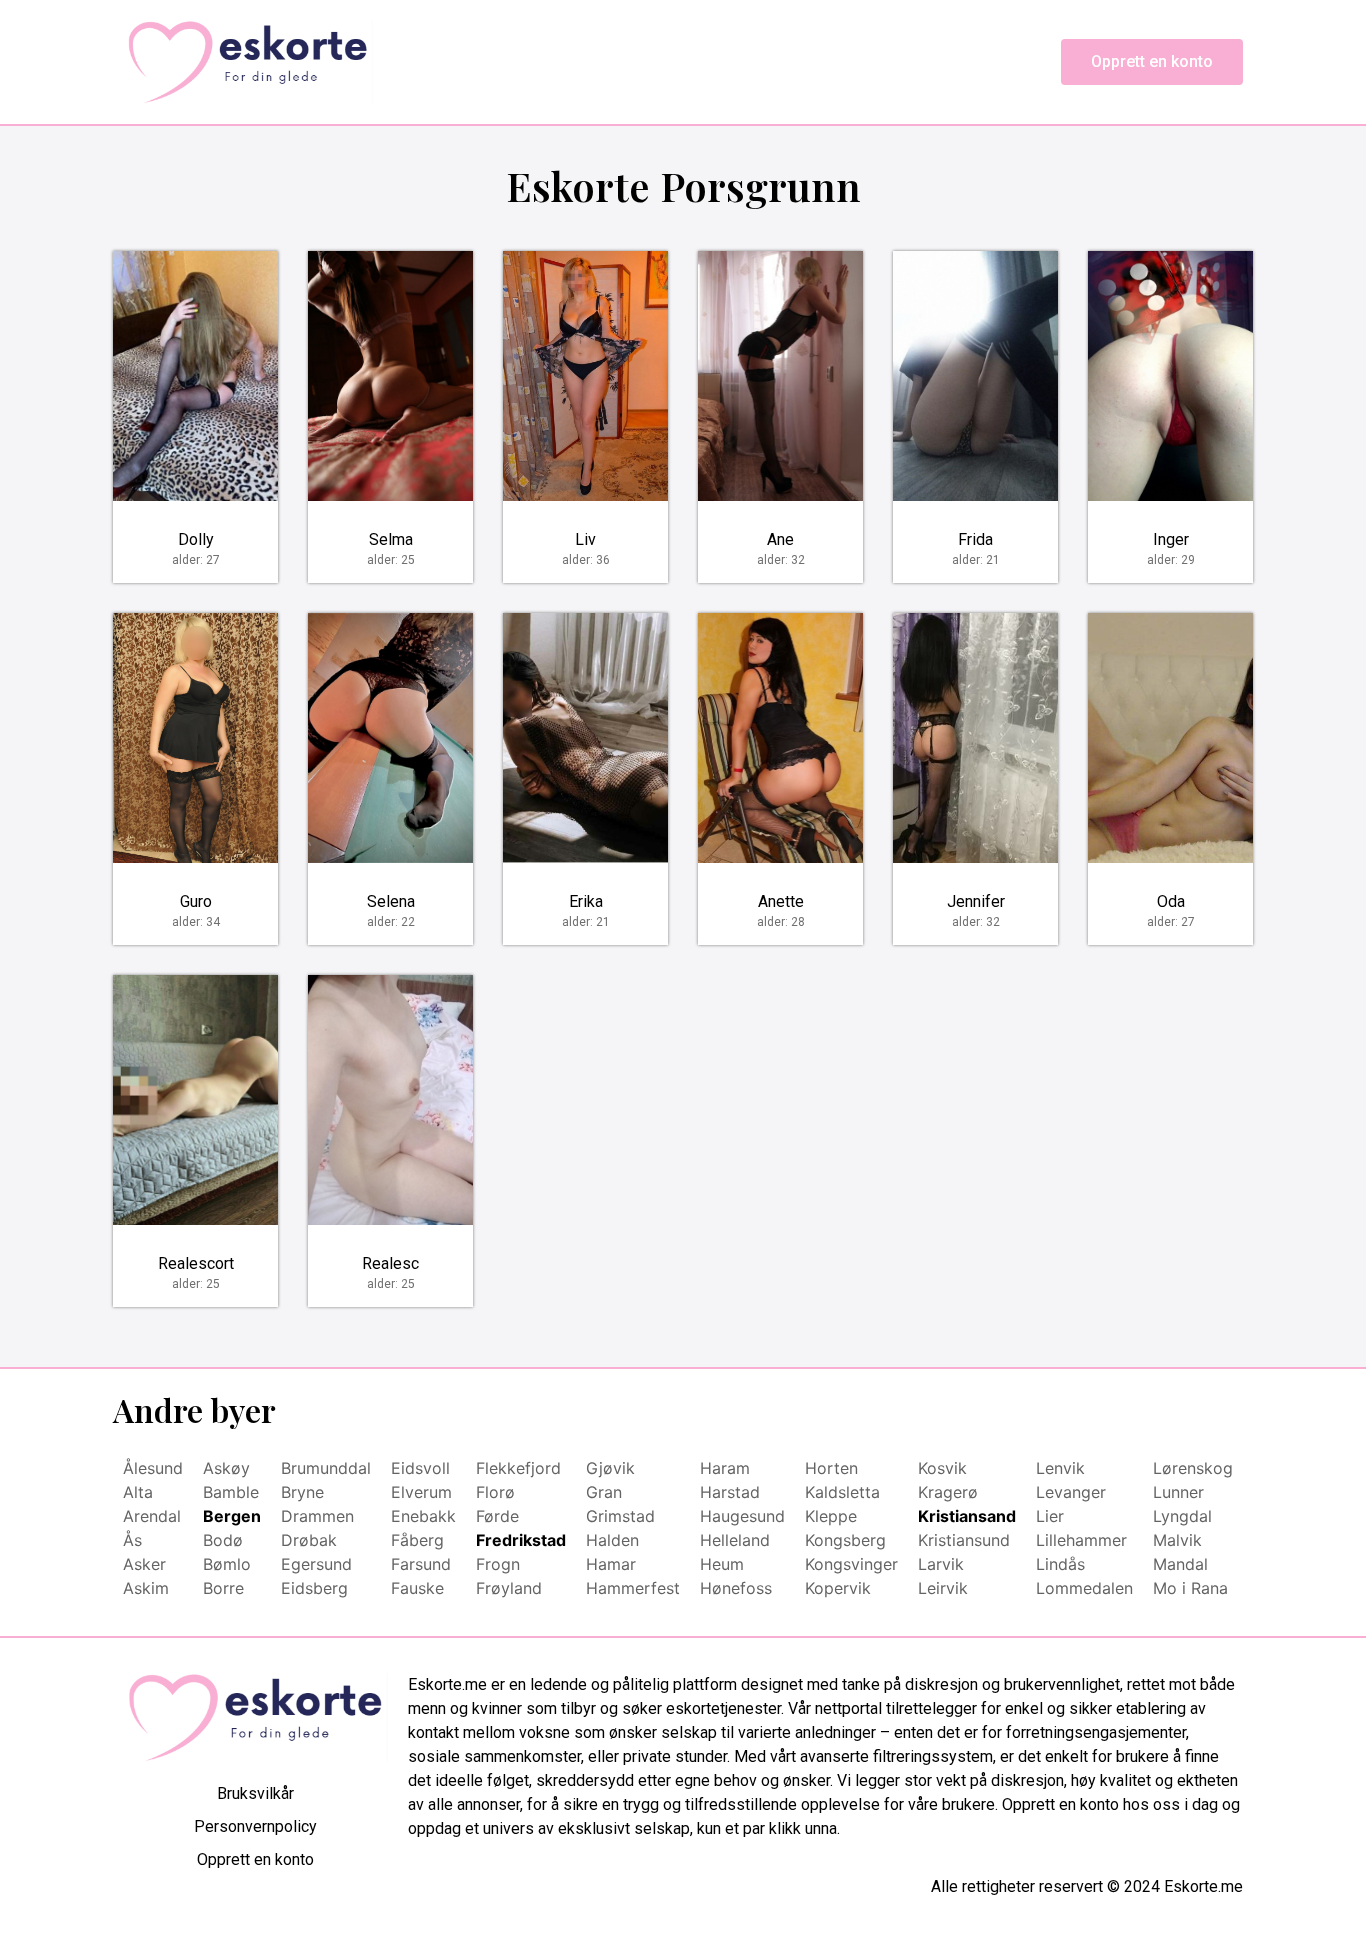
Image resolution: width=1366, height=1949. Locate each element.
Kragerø (948, 1492)
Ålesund (153, 1468)
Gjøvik (610, 1468)
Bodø (223, 1540)
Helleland (735, 1540)
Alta (138, 1492)
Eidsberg (314, 1588)
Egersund (316, 1564)
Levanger (1071, 1492)
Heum (722, 1564)
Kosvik (942, 1468)
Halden (612, 1540)
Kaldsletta (842, 1492)
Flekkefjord (518, 1468)
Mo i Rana (1190, 1588)
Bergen (232, 1516)
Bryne (302, 1492)
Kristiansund (964, 1540)
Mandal (1180, 1564)
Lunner (1178, 1492)
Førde (497, 1516)
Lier (1050, 1516)
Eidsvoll (420, 1468)
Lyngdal (1182, 1516)
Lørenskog (1193, 1468)
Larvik (941, 1564)
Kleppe (831, 1516)
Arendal (152, 1516)
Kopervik (838, 1588)
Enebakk (423, 1516)
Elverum (421, 1492)
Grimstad (620, 1516)
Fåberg (417, 1540)
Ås (132, 1540)
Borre (223, 1588)
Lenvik (1060, 1468)
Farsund (421, 1564)
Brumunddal (326, 1468)
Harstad (730, 1492)
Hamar (611, 1564)
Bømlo (227, 1564)
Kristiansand (967, 1516)
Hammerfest (633, 1588)
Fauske (417, 1588)
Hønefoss (736, 1588)
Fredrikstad (521, 1540)
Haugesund (742, 1516)
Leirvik (943, 1588)
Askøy (226, 1468)
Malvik (1177, 1540)
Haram (725, 1468)
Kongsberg (845, 1540)
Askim (146, 1588)
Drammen (317, 1516)
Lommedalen (1084, 1588)
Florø (495, 1492)
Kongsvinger (851, 1564)
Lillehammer (1081, 1540)
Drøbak (309, 1540)
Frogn (498, 1564)
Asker (144, 1564)
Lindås (1060, 1564)
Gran (604, 1492)
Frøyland (509, 1588)
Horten (831, 1468)
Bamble (231, 1492)
